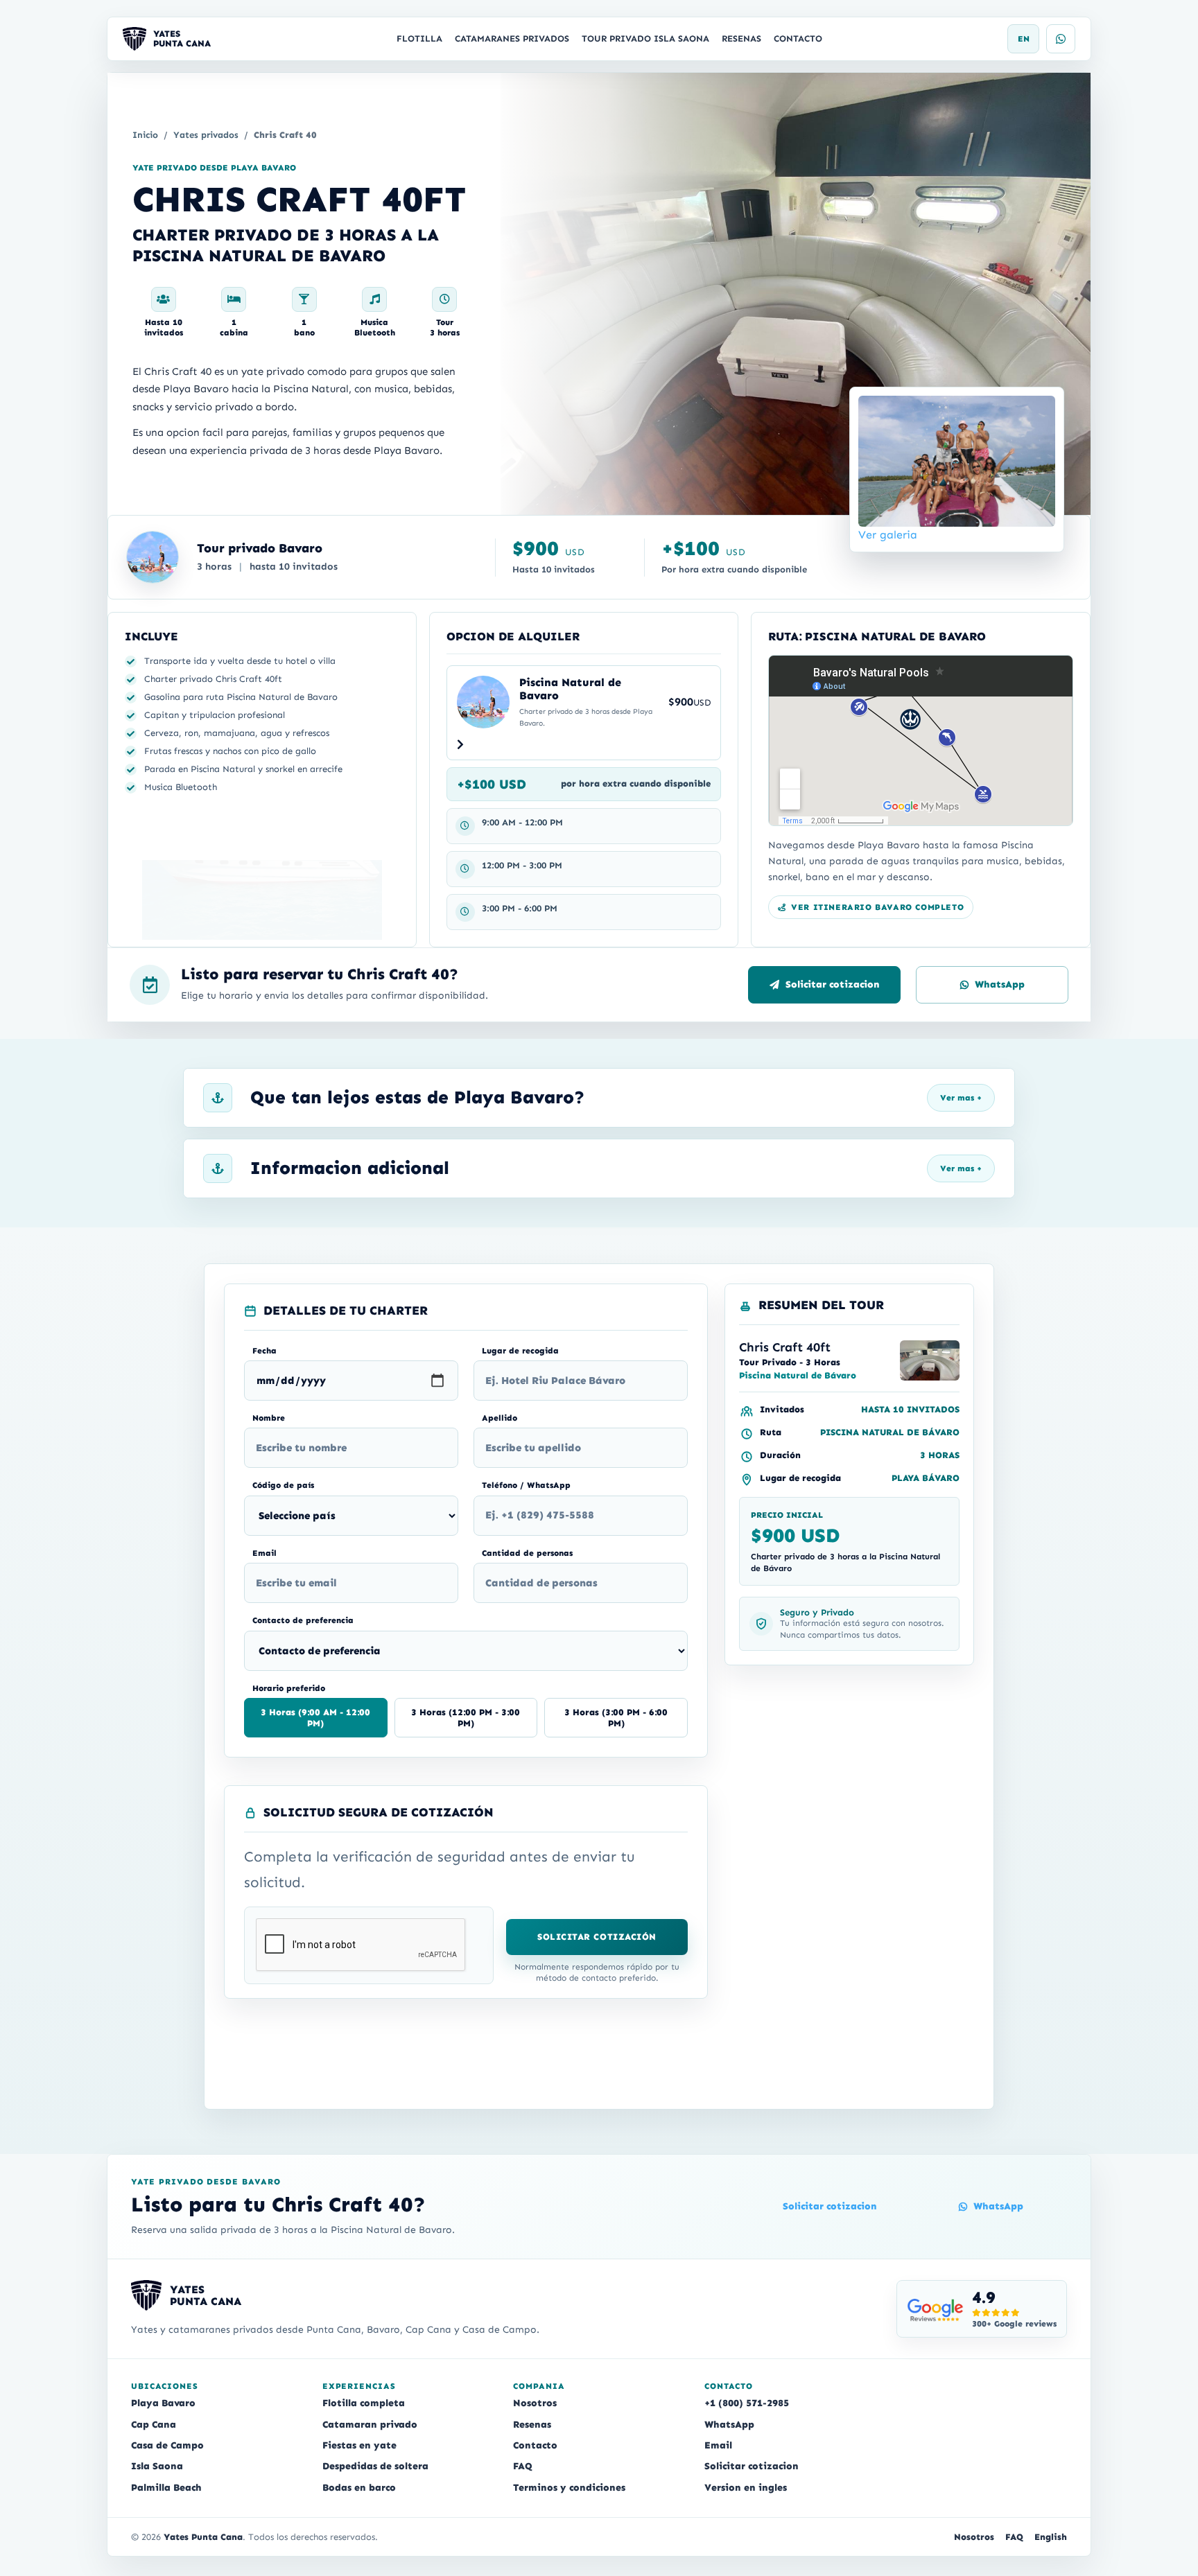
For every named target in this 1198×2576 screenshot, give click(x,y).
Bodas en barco (359, 2488)
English (1051, 2537)
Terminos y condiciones (569, 2488)
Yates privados (206, 135)
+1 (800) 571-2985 (747, 2403)
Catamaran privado (370, 2425)
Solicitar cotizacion (833, 984)
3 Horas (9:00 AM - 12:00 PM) (315, 1718)
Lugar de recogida (520, 1351)
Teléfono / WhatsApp (526, 1485)
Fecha (264, 1351)
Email (264, 1553)
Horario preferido (289, 1688)
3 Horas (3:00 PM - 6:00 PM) (616, 1718)
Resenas (532, 2425)
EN (1024, 39)
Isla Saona (157, 2466)
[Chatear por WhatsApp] (1061, 39)
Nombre (269, 1418)
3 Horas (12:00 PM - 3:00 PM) (466, 1718)
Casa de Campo (167, 2445)
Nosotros (535, 2403)
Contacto (535, 2445)
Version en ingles (746, 2488)
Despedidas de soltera (375, 2466)
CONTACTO (798, 38)
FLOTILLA (419, 38)
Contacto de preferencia (303, 1620)
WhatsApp (1000, 984)
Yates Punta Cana (203, 2537)
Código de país (283, 1485)
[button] (584, 641)
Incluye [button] (151, 636)
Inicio (145, 135)
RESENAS (741, 38)
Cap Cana (154, 2425)
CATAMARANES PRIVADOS (512, 38)
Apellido (500, 1418)
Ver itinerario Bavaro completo (877, 907)
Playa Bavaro (163, 2403)
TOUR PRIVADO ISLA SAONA (645, 38)
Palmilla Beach (166, 2488)
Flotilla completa (364, 2403)
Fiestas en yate (359, 2445)
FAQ (523, 2466)
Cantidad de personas (527, 1553)
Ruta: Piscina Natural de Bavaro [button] (877, 636)
